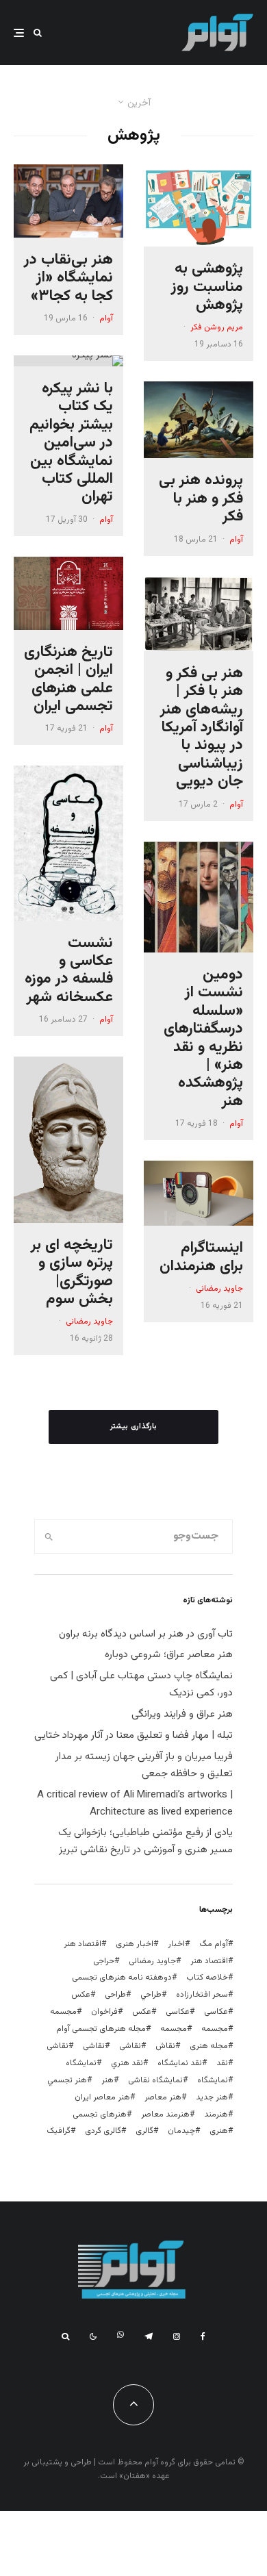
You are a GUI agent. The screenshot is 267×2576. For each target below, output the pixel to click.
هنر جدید (212, 2097)
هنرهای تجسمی (100, 2114)
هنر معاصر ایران (102, 2097)
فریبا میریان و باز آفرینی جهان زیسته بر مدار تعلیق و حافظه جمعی (144, 1765)
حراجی (104, 1961)
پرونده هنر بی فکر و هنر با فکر (201, 499)
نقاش (165, 2046)
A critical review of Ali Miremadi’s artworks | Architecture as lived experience (135, 1804)
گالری (144, 2131)
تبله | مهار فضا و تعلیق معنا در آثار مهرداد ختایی (133, 1735)
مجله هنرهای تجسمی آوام (101, 2029)
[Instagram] (177, 2336)
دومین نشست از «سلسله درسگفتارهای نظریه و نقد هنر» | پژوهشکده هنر (203, 1038)
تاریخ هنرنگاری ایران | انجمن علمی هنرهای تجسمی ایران (68, 680)
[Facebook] (203, 2336)
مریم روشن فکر (217, 327)
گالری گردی (103, 2131)
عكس (81, 1995)
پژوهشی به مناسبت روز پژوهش (207, 287)
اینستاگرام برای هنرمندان (201, 1258)
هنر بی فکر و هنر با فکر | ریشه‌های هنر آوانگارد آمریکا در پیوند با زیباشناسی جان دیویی (202, 728)
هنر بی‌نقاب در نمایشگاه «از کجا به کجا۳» (68, 278)
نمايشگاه (81, 2063)
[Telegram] (149, 2336)
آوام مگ (214, 1944)
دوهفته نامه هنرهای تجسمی (122, 1978)
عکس (142, 2012)
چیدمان (181, 2131)
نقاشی (130, 2046)
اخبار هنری (135, 1944)
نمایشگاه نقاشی (155, 2080)
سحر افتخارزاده (202, 1995)
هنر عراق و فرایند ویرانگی (182, 1714)
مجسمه (63, 2012)
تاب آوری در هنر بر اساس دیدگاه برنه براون (146, 1634)
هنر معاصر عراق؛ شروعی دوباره (169, 1655)
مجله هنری (209, 2046)
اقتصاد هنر (82, 1944)
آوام (236, 540)
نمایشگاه (213, 2080)
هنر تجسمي (67, 2080)
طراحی (115, 1995)
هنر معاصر (163, 2097)
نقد (222, 2063)
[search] (49, 1537)
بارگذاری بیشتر (133, 1427)
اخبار (176, 1944)
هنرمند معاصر (165, 2114)
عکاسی (216, 2012)
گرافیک (59, 2131)
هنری (219, 2131)
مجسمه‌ (174, 2029)
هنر (107, 2080)
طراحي (151, 1995)
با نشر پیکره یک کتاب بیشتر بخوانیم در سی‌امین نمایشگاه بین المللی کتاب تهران (71, 443)
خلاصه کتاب (207, 1978)
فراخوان (104, 2012)
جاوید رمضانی (219, 1289)
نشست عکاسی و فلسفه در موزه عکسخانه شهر (69, 971)
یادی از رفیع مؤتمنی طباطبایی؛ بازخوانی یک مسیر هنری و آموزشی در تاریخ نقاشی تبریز (145, 1841)
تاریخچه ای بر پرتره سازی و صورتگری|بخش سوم (72, 1273)
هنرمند (216, 2114)
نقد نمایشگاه (180, 2063)
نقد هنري (127, 2063)
